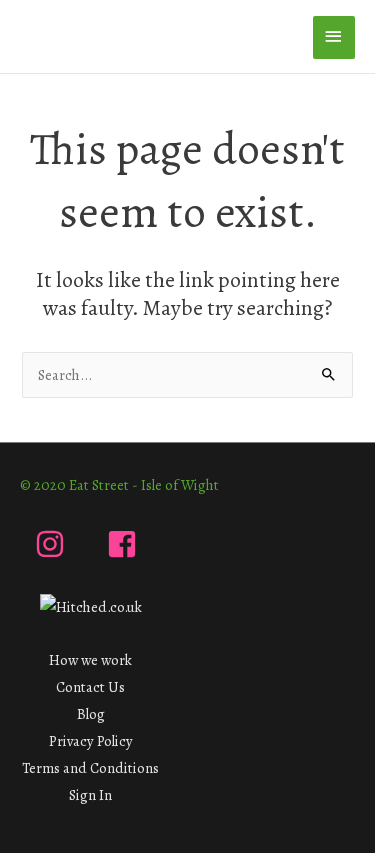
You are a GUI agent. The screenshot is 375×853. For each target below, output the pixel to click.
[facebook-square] (126, 544)
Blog (91, 714)
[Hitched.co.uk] (91, 606)
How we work (90, 660)
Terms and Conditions (90, 768)
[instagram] (54, 544)
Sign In (90, 795)
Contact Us (90, 687)
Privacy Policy (91, 741)
